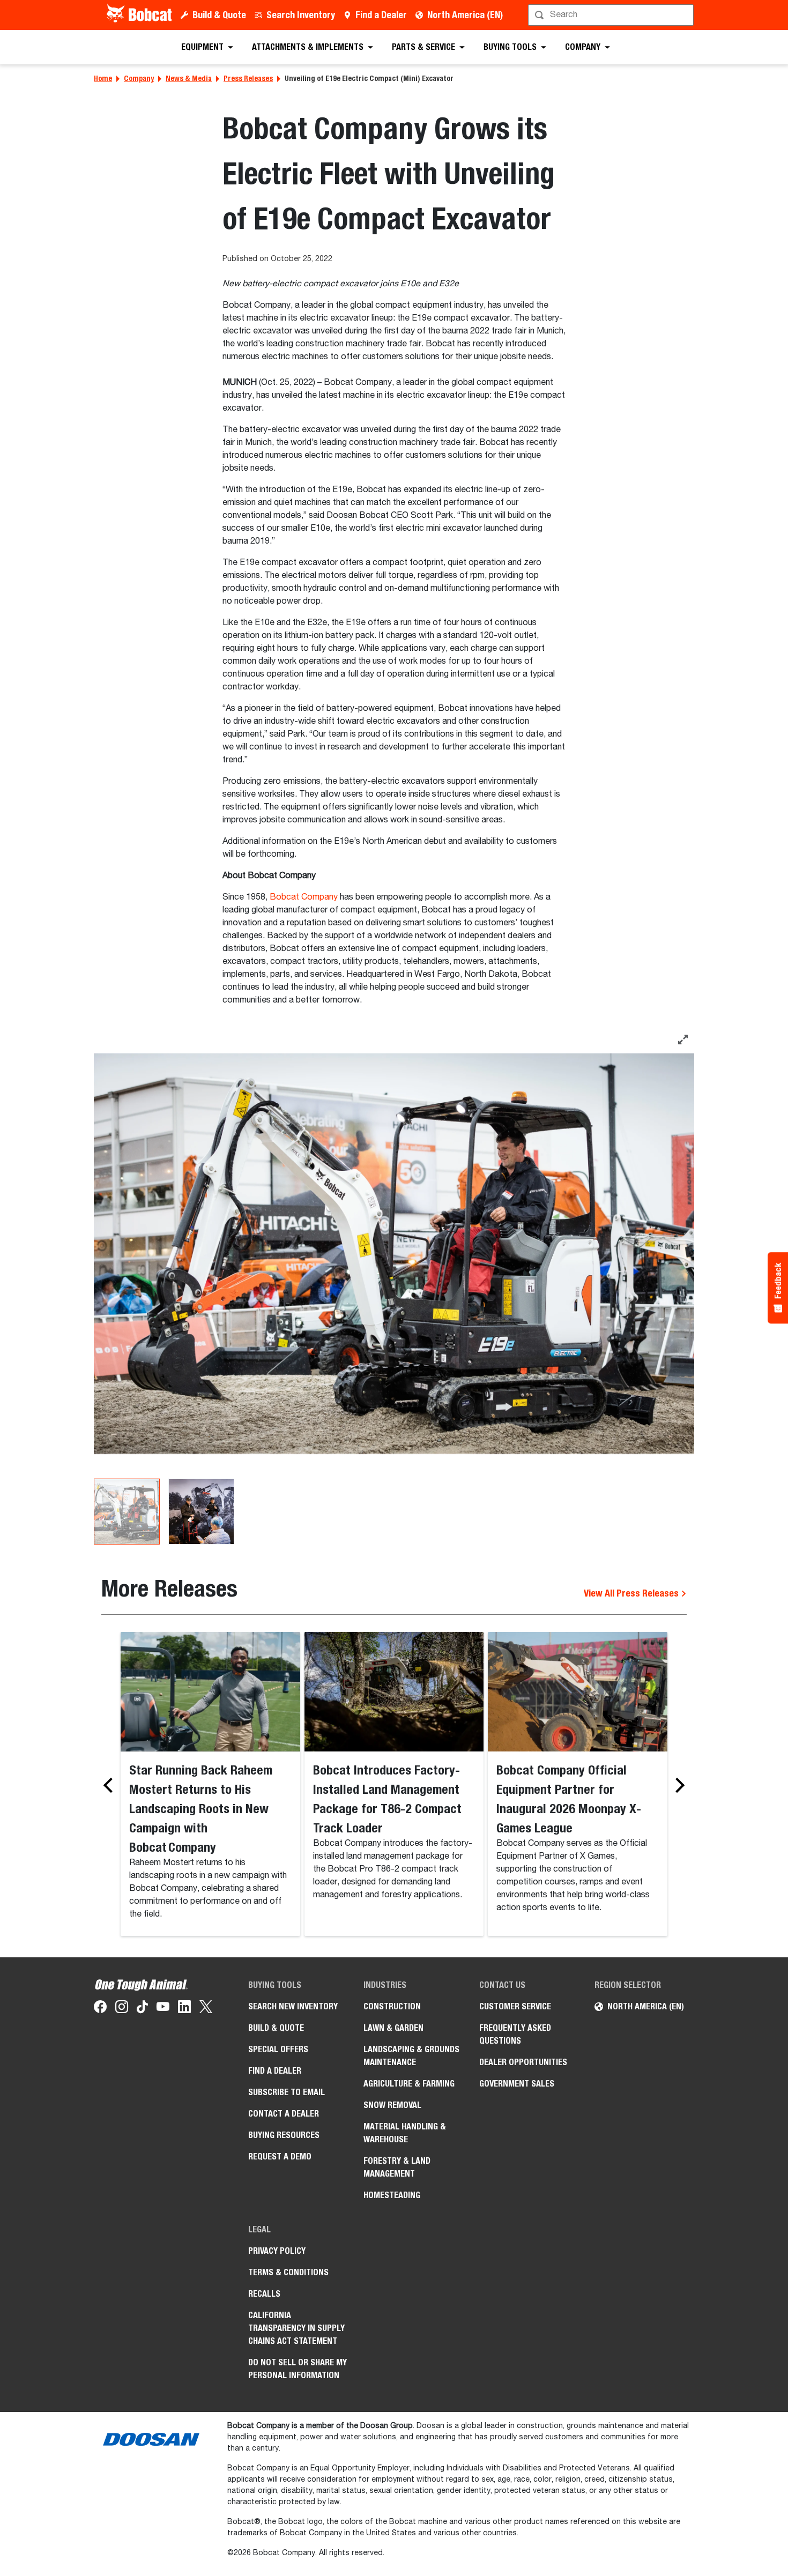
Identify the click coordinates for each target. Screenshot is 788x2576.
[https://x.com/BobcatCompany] (206, 2009)
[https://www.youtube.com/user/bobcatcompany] (163, 2009)
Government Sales (517, 2084)
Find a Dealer (381, 15)
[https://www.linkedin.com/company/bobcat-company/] (184, 2009)
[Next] (677, 1785)
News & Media (189, 78)
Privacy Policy (277, 2251)
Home (103, 78)
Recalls (264, 2294)
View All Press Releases (632, 1593)
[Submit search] (685, 15)
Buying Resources (284, 2135)
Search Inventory (301, 15)
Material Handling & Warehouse (405, 2133)
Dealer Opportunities (523, 2062)
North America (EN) (465, 15)
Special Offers (278, 2049)
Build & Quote (219, 15)
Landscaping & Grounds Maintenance (411, 2056)
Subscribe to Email (287, 2092)
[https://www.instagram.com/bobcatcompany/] (122, 2009)
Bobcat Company (304, 897)
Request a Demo (280, 2156)
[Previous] (111, 1785)
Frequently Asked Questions (515, 2034)
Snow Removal (392, 2105)
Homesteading (392, 2195)
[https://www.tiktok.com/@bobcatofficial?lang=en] (142, 2009)
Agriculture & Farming (409, 2084)
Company (139, 78)
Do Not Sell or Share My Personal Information (298, 2369)
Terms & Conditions (288, 2272)
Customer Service (515, 2006)
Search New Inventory (293, 2006)
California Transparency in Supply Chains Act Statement (296, 2328)
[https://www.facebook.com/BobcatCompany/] (100, 2009)
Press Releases (248, 78)
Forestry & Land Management (397, 2167)
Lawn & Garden (393, 2028)
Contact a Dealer (284, 2114)
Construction (392, 2006)
